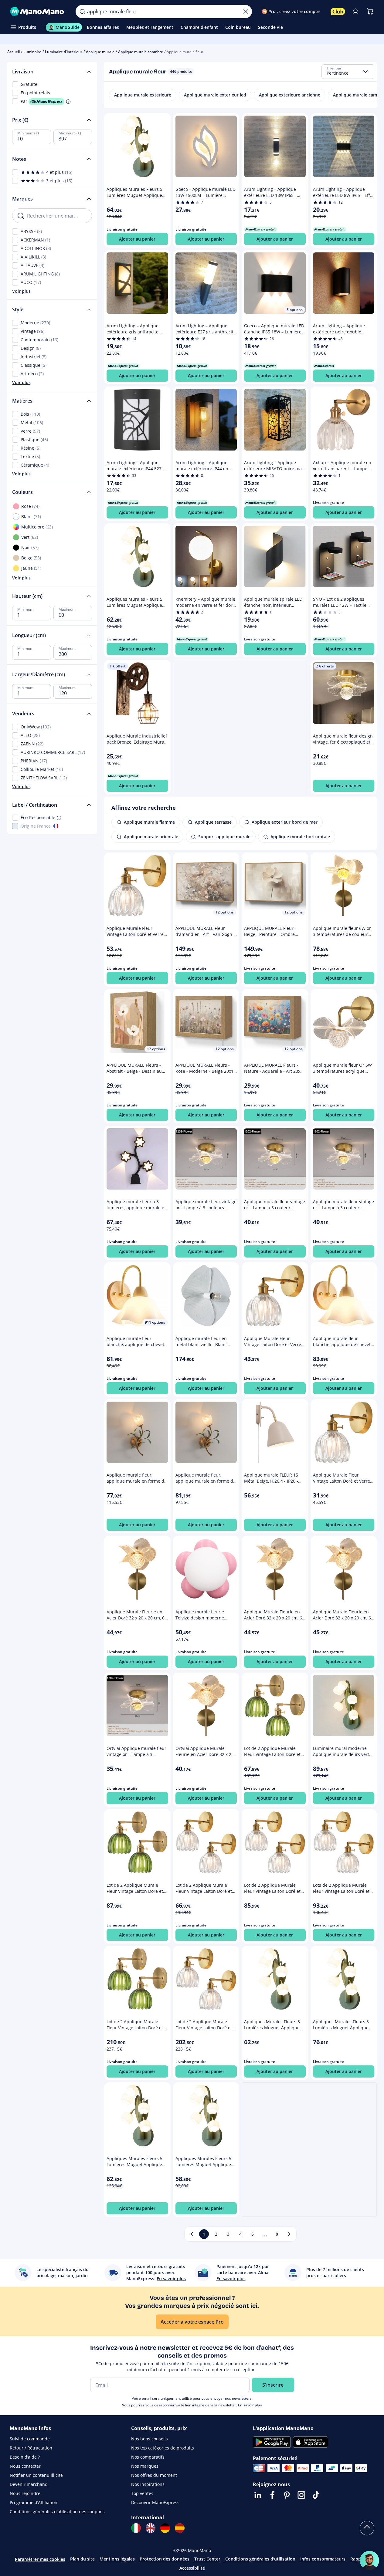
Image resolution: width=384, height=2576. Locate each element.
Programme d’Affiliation (34, 2502)
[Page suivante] (289, 2234)
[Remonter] (367, 2528)
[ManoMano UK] (151, 2528)
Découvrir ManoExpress (155, 2502)
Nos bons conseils (150, 2439)
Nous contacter (25, 2466)
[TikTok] (316, 2495)
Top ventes (142, 2493)
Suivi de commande (30, 2439)
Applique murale (100, 52)
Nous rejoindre (25, 2493)
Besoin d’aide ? (25, 2457)
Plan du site (82, 2559)
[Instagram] (301, 2495)
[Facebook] (272, 2495)
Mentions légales (117, 2559)
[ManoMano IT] (136, 2528)
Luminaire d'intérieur (64, 52)
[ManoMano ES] (180, 2528)
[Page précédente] (192, 2234)
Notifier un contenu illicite (36, 2475)
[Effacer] (246, 12)
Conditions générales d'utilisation (260, 2559)
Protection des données (165, 2559)
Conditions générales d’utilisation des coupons (57, 2512)
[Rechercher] (82, 12)
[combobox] (348, 72)
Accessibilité (192, 2568)
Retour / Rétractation (31, 2448)
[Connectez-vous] (355, 12)
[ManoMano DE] (165, 2528)
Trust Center (207, 2559)
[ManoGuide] (369, 2561)
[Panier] (370, 12)
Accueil (14, 52)
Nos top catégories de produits (163, 2448)
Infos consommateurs (323, 2559)
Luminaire (32, 52)
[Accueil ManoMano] (38, 12)
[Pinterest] (287, 2495)
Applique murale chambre (141, 52)
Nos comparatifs (148, 2457)
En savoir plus (250, 2405)
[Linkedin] (258, 2495)
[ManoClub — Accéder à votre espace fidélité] (338, 12)
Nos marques (145, 2466)
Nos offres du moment (154, 2475)
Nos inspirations (148, 2484)
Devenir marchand (29, 2484)
